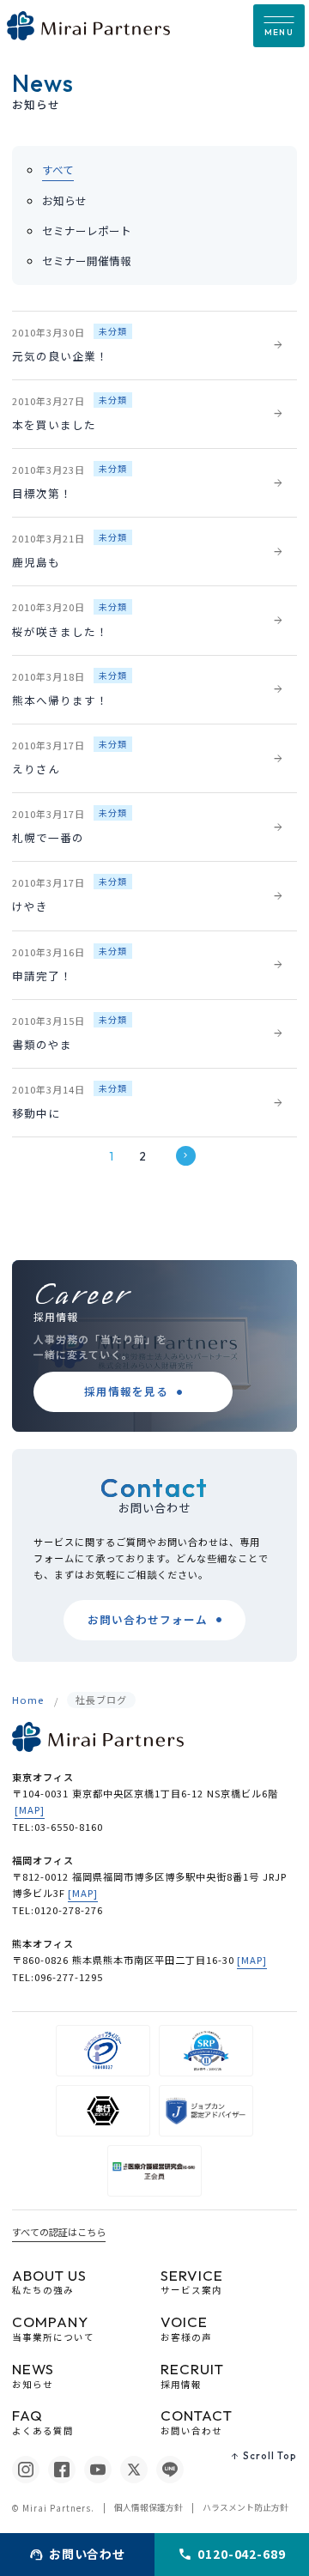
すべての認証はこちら (59, 2232)
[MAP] (30, 1809)
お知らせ (64, 200)
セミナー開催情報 (87, 261)
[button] (279, 26)
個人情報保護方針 (148, 2507)
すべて (58, 170)
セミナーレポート (87, 230)
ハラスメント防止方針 (245, 2507)
